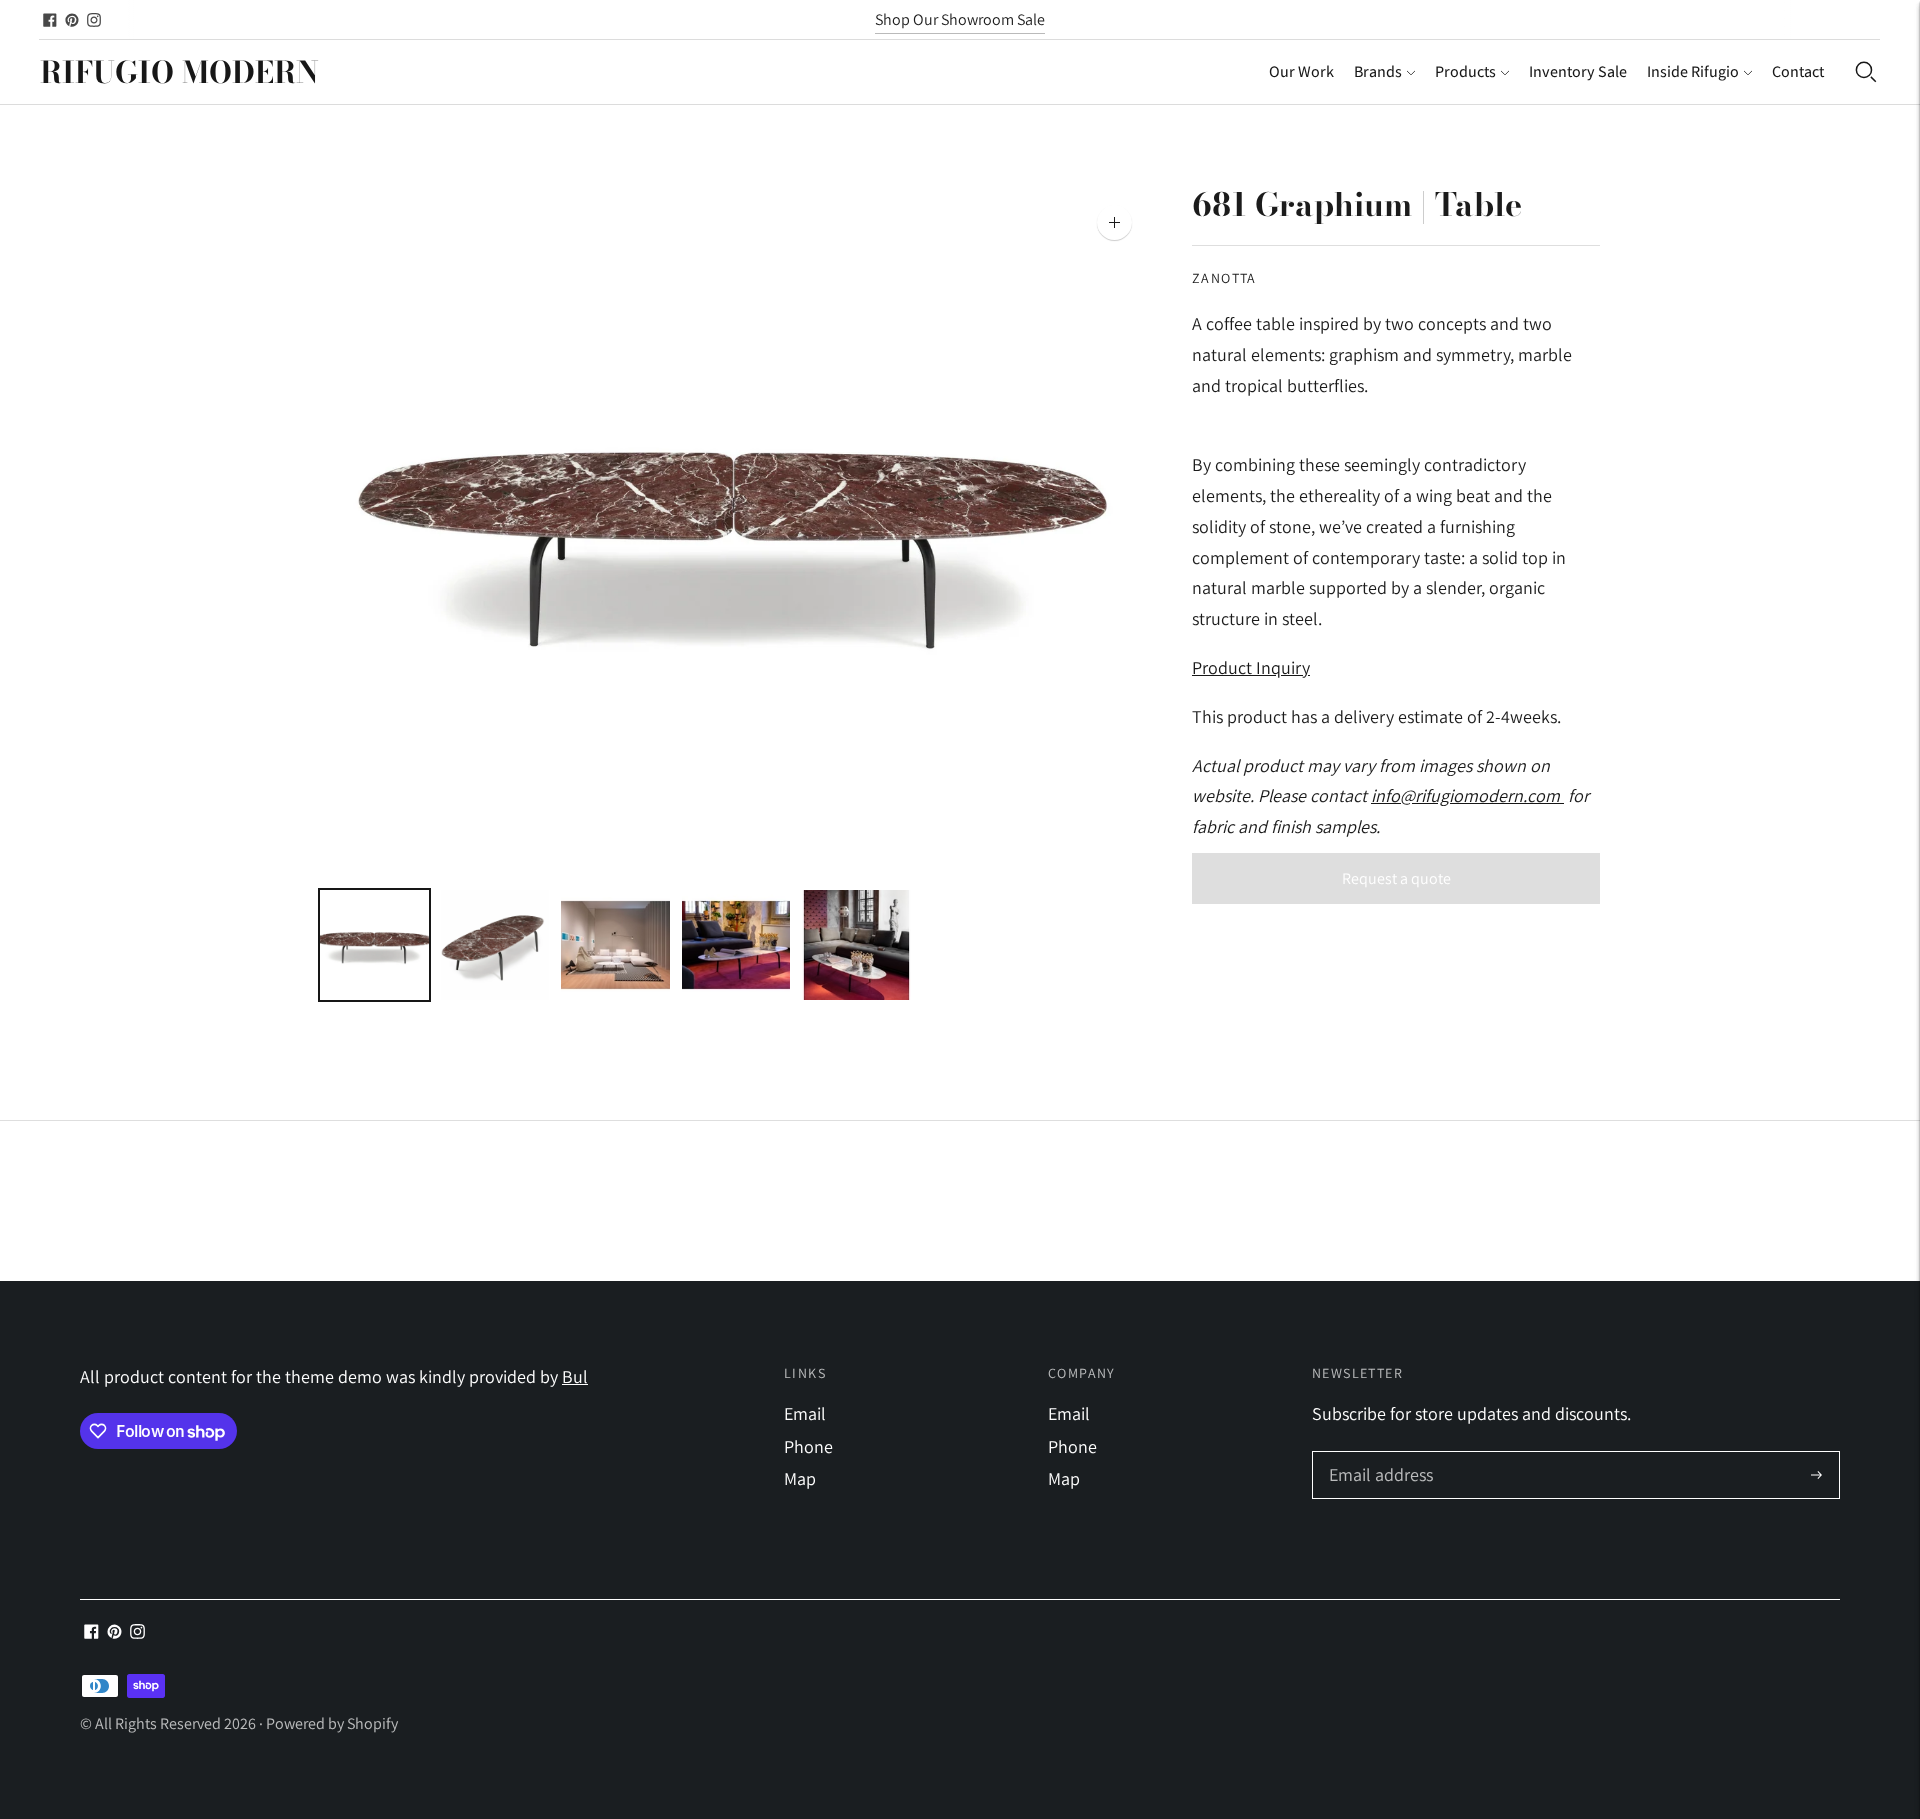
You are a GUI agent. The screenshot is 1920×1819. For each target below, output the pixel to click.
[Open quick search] (1866, 72)
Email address (1378, 1454)
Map (800, 1478)
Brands (1378, 71)
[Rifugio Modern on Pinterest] (72, 20)
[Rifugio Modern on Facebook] (50, 20)
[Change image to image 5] (856, 945)
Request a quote (1396, 878)
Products (1465, 71)
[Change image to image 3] (615, 945)
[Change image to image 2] (495, 945)
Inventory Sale (1578, 71)
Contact (1798, 71)
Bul (575, 1376)
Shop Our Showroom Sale (960, 19)
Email (805, 1413)
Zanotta (1224, 278)
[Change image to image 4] (736, 945)
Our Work (1301, 71)
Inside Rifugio (1693, 71)
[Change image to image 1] (374, 945)
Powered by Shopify (332, 1723)
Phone (808, 1446)
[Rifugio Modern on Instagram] (94, 20)
